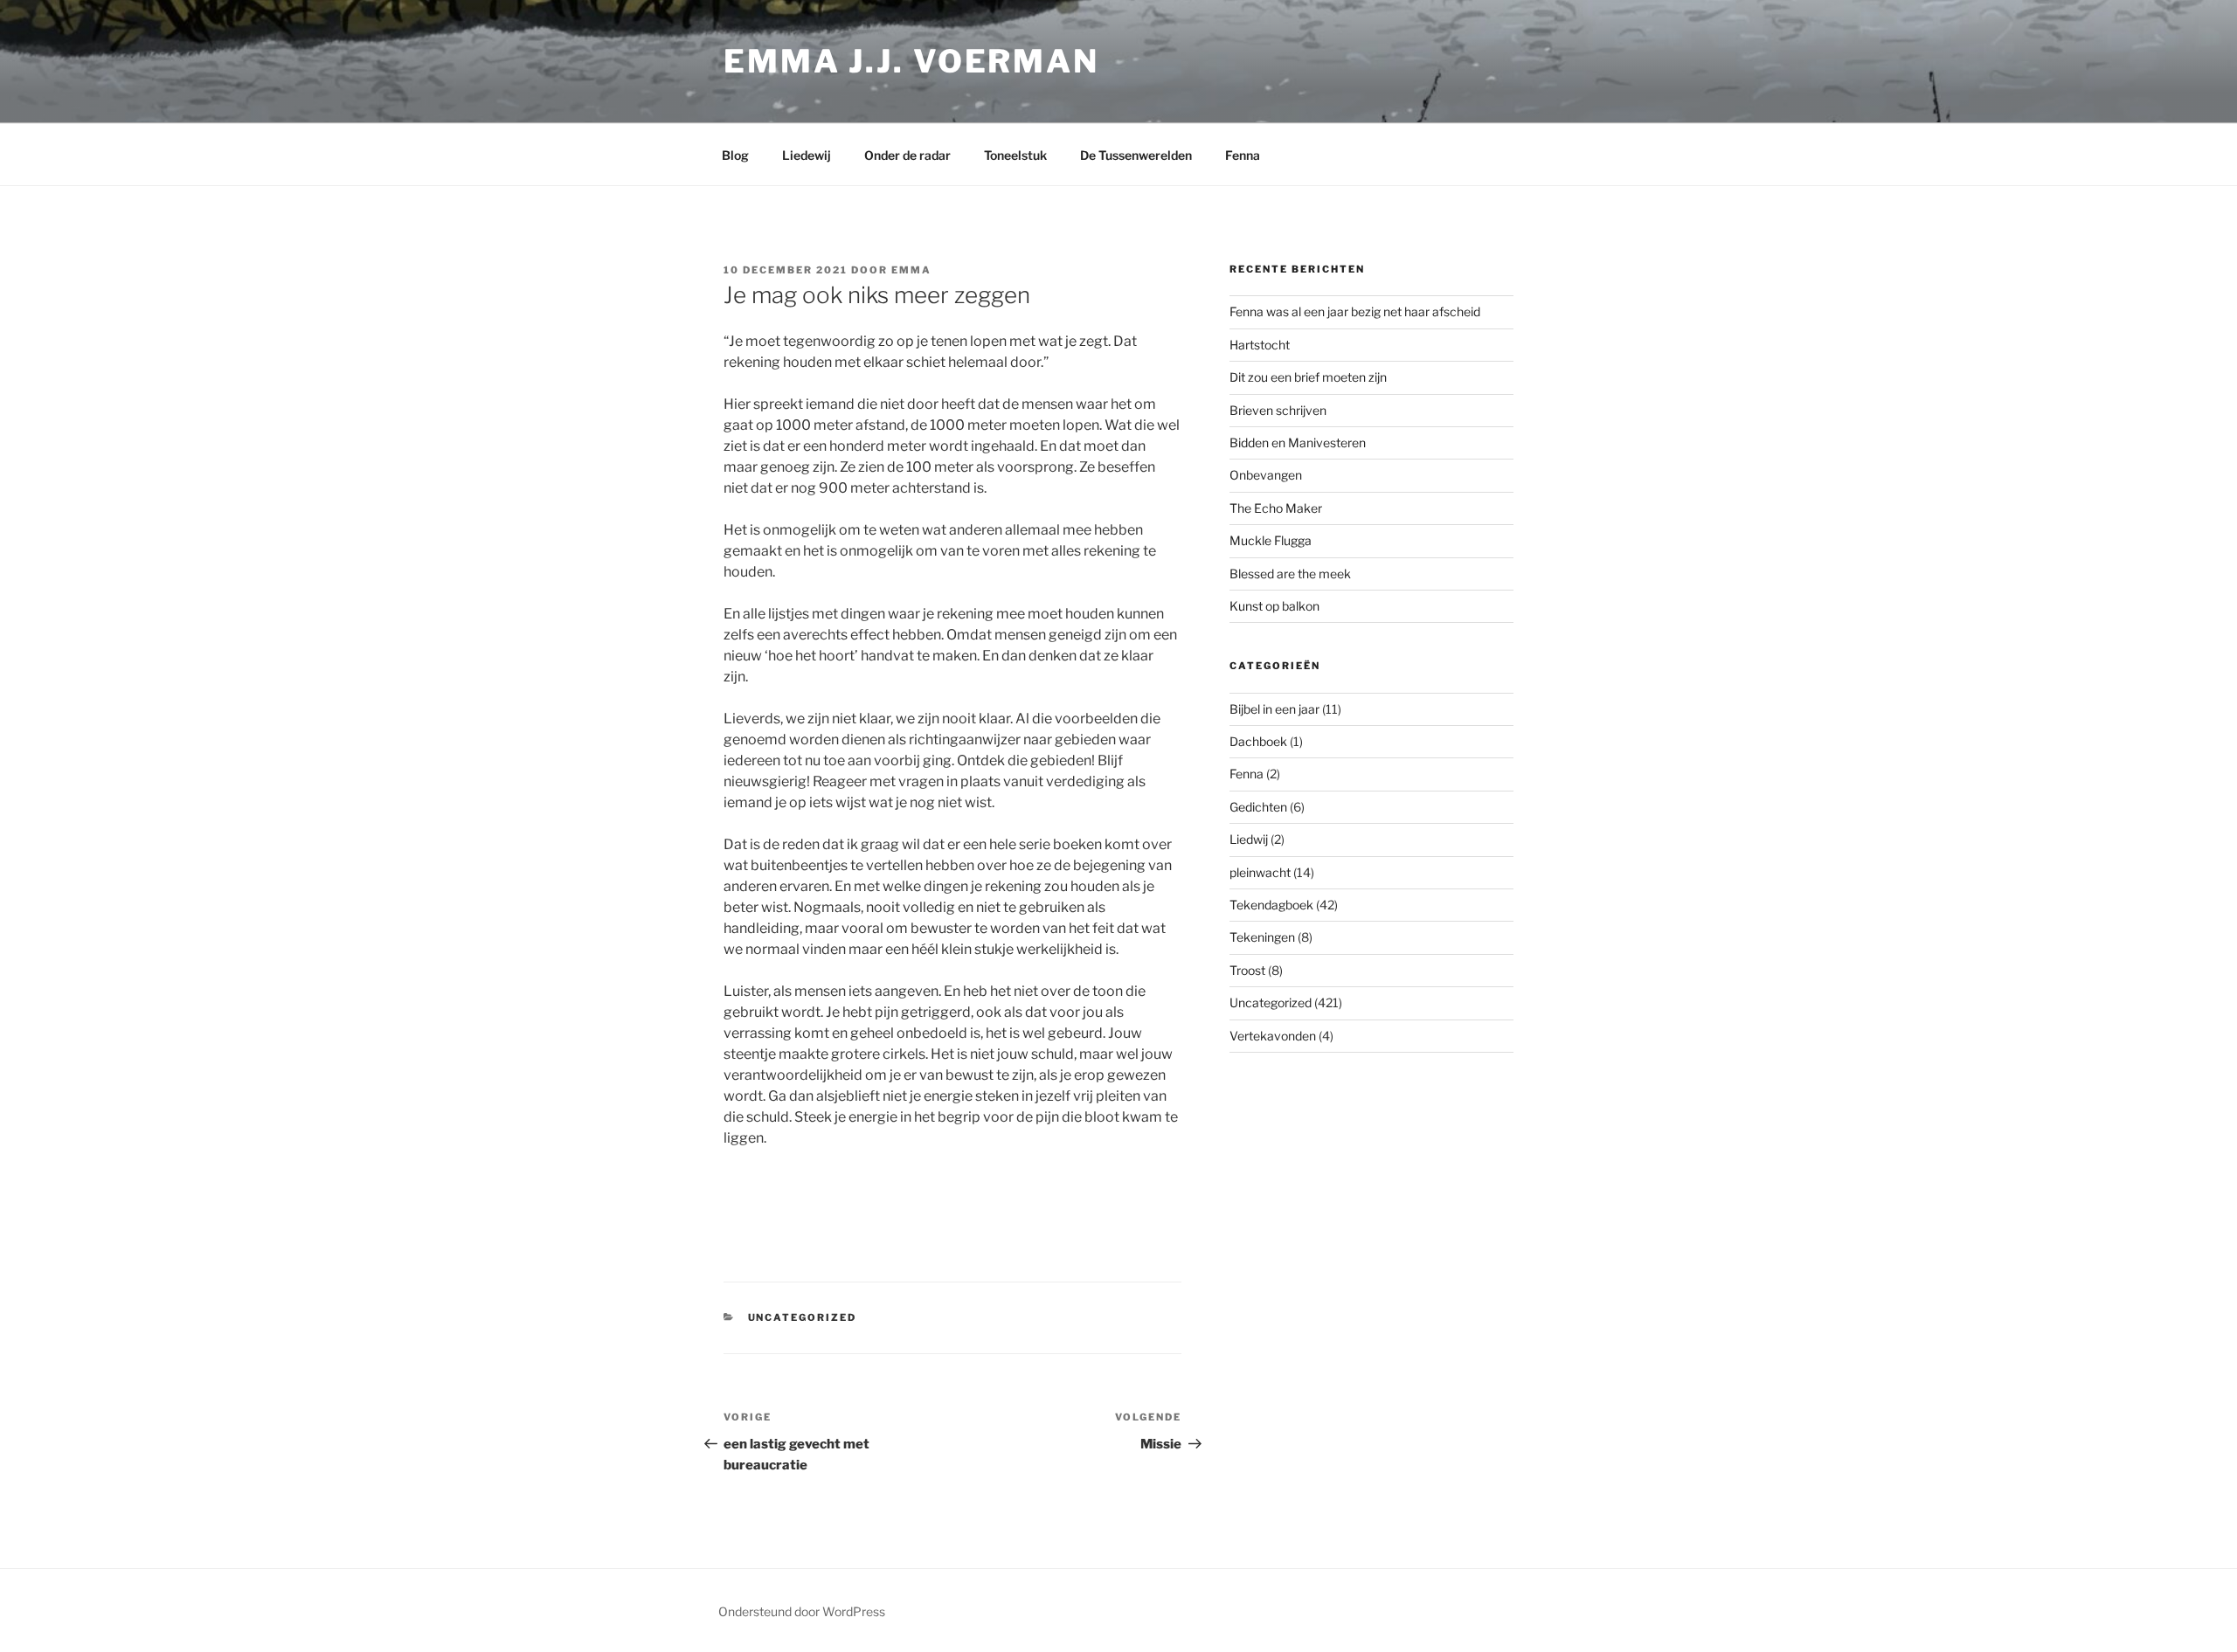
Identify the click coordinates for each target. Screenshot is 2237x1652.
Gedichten (1258, 807)
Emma (911, 270)
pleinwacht (1260, 872)
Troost (1247, 970)
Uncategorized (803, 1317)
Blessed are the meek (1290, 574)
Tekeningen (1262, 937)
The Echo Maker (1276, 508)
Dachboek (1258, 741)
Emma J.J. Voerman (911, 61)
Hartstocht (1260, 345)
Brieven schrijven (1278, 410)
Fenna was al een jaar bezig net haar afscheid (1355, 311)
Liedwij (1249, 839)
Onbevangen (1266, 475)
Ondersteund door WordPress (802, 1611)
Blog (735, 155)
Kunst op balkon (1274, 606)
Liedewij (807, 155)
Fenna (1243, 155)
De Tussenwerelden (1136, 155)
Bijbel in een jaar (1274, 709)
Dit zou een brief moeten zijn (1308, 377)
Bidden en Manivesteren (1298, 442)
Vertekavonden (1273, 1036)
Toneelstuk (1015, 155)
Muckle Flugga (1271, 540)
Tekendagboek (1271, 905)
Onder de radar (907, 155)
